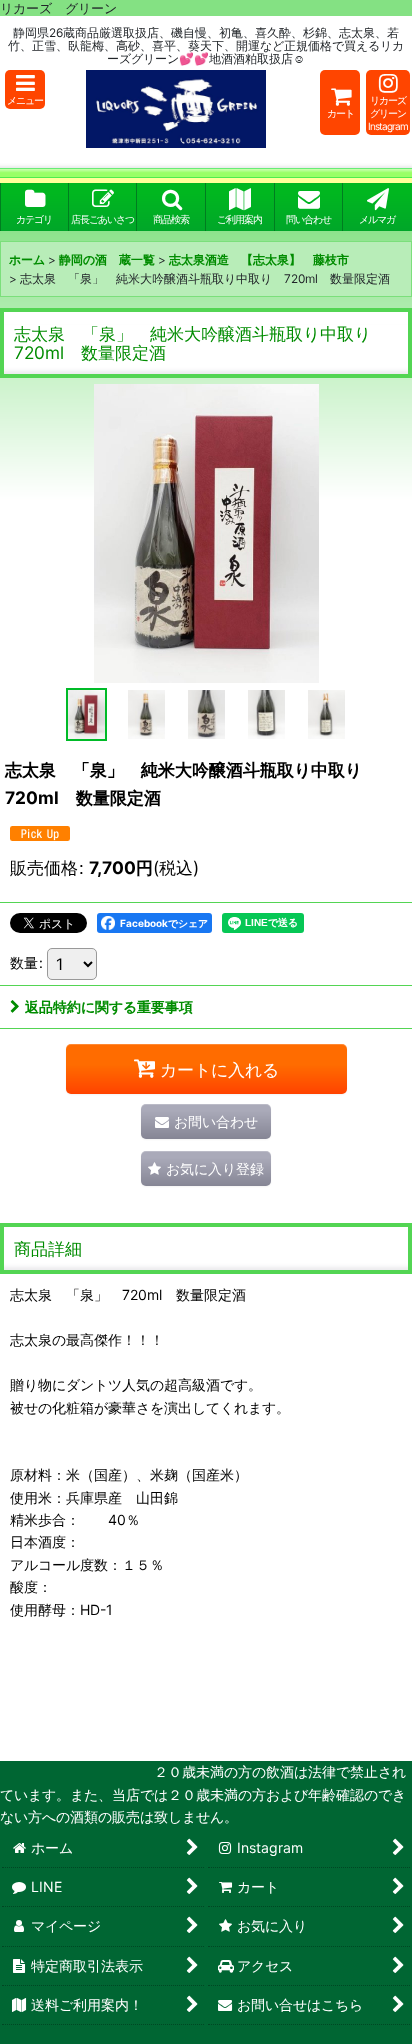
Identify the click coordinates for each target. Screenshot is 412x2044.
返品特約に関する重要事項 (109, 1006)
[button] (25, 89)
